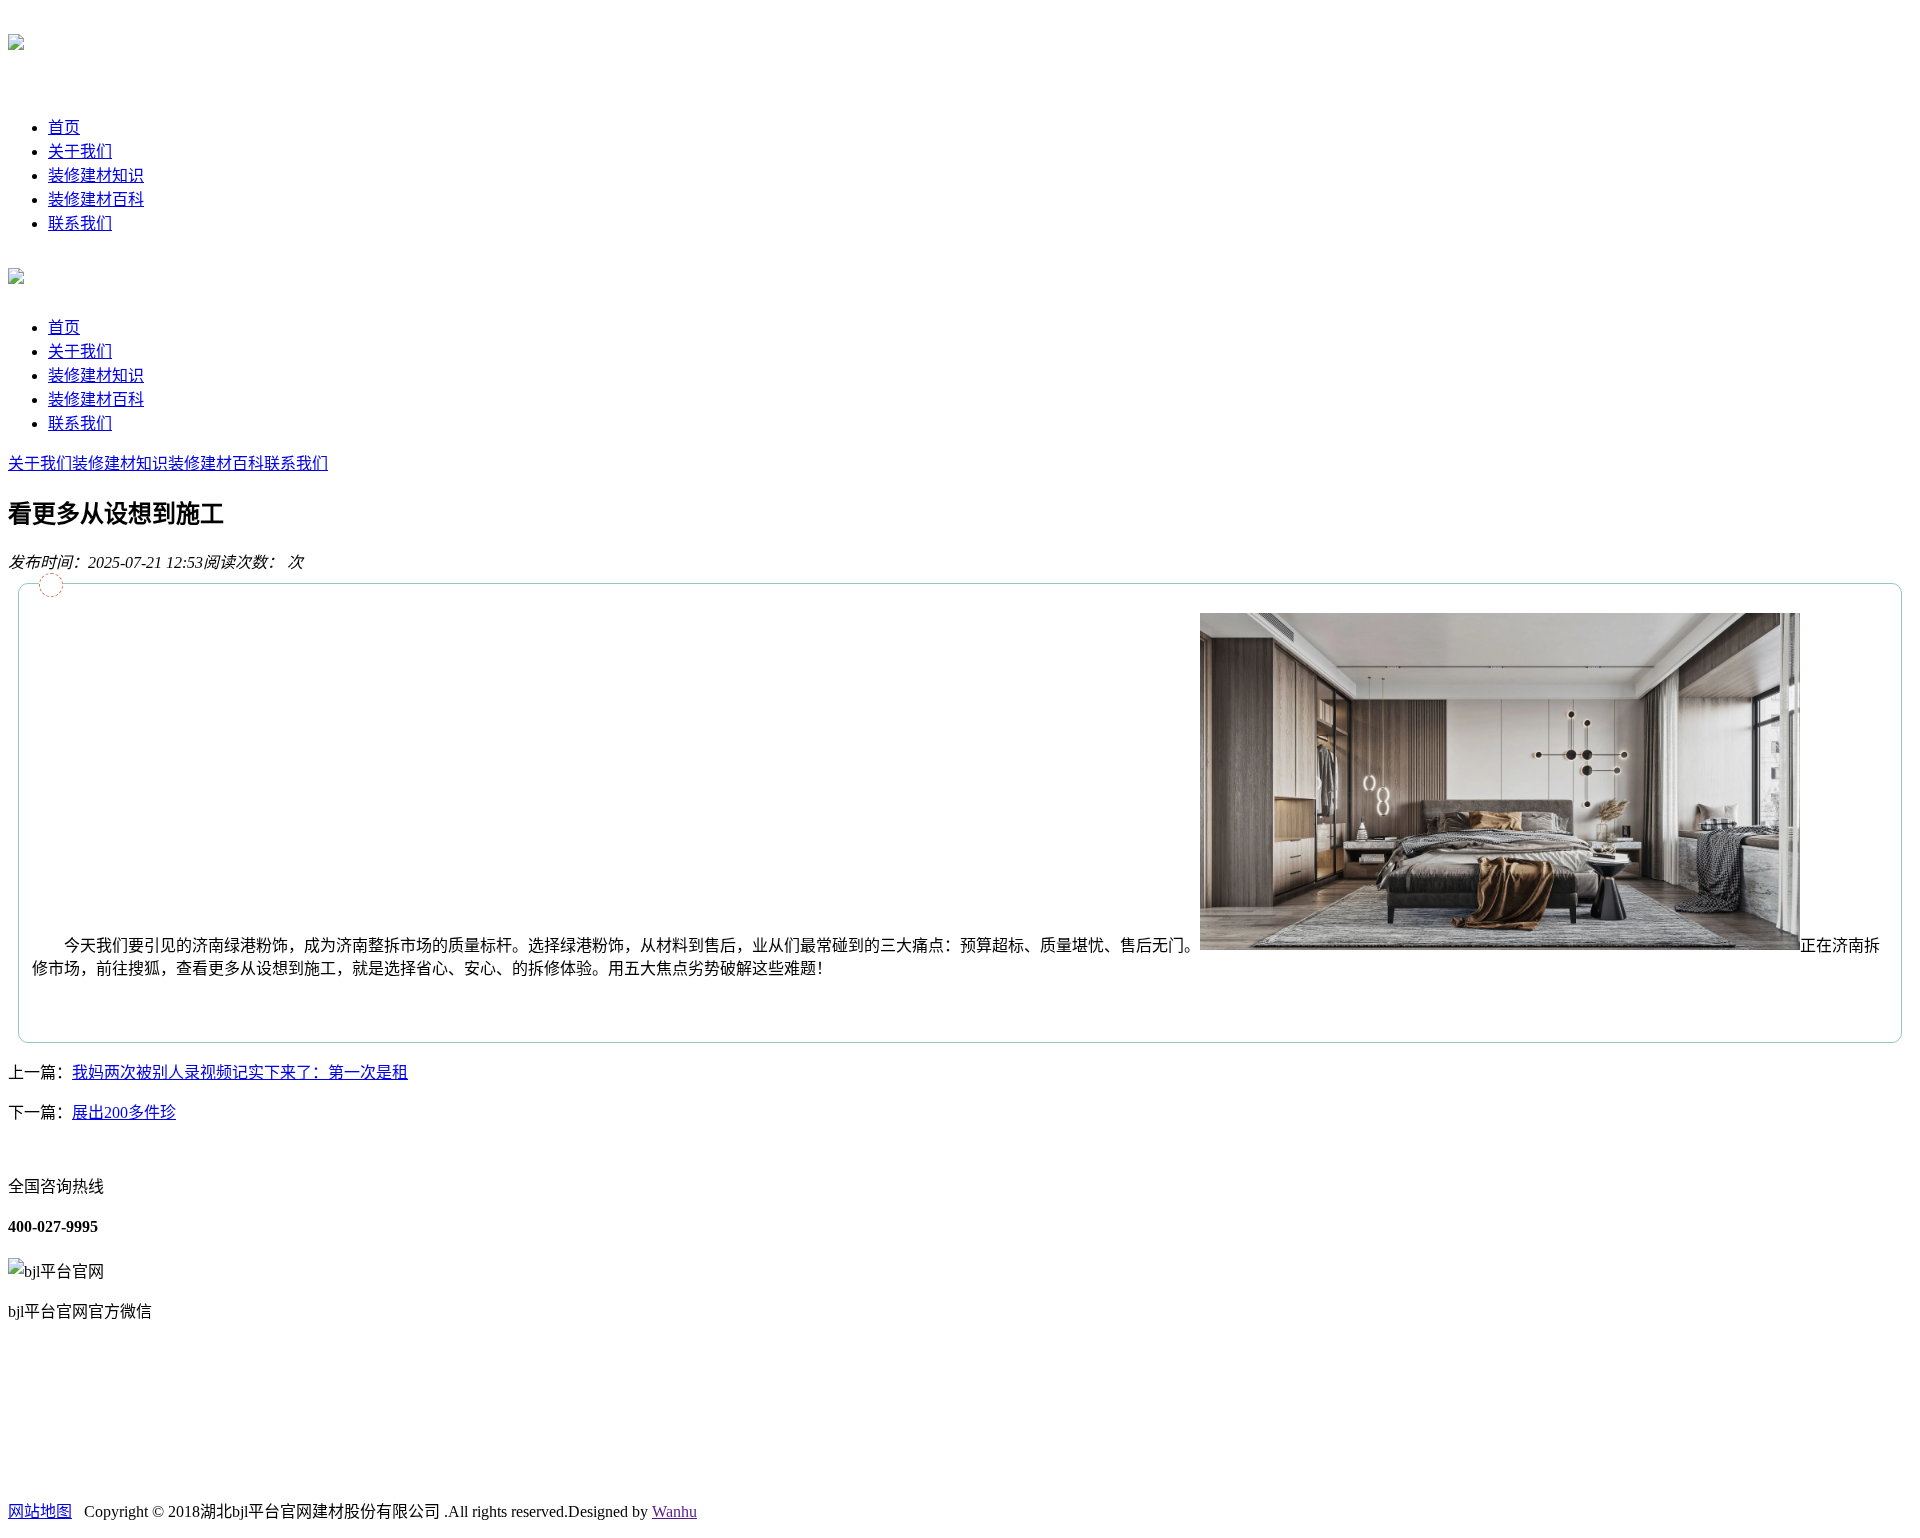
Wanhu (674, 1511)
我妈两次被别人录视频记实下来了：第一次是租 (240, 1072)
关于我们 (80, 151)
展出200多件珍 (124, 1112)
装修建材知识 (96, 175)
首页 (64, 127)
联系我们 (80, 223)
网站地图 (40, 1511)
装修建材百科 (96, 199)
